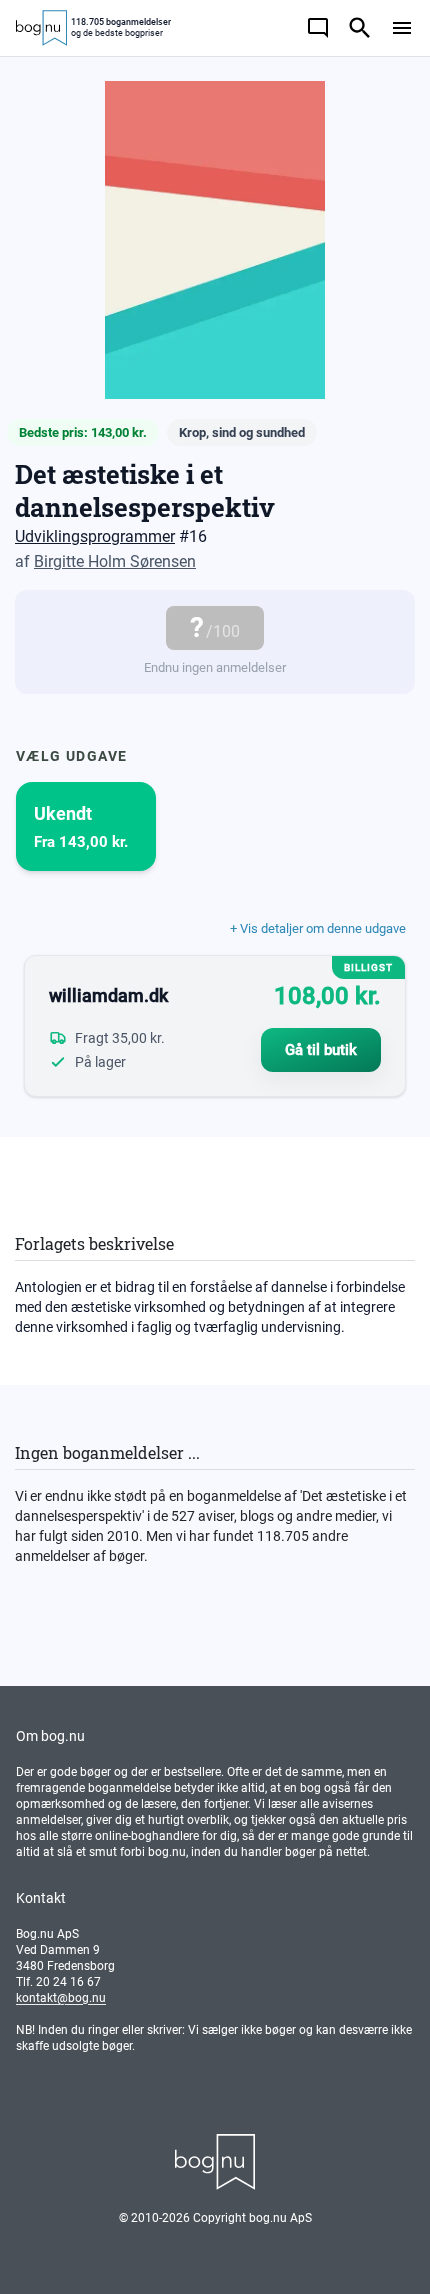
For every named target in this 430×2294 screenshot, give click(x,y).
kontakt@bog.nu (61, 1998)
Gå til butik (321, 1050)
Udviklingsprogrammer (95, 536)
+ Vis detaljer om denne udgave (318, 928)
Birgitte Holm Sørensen (115, 561)
